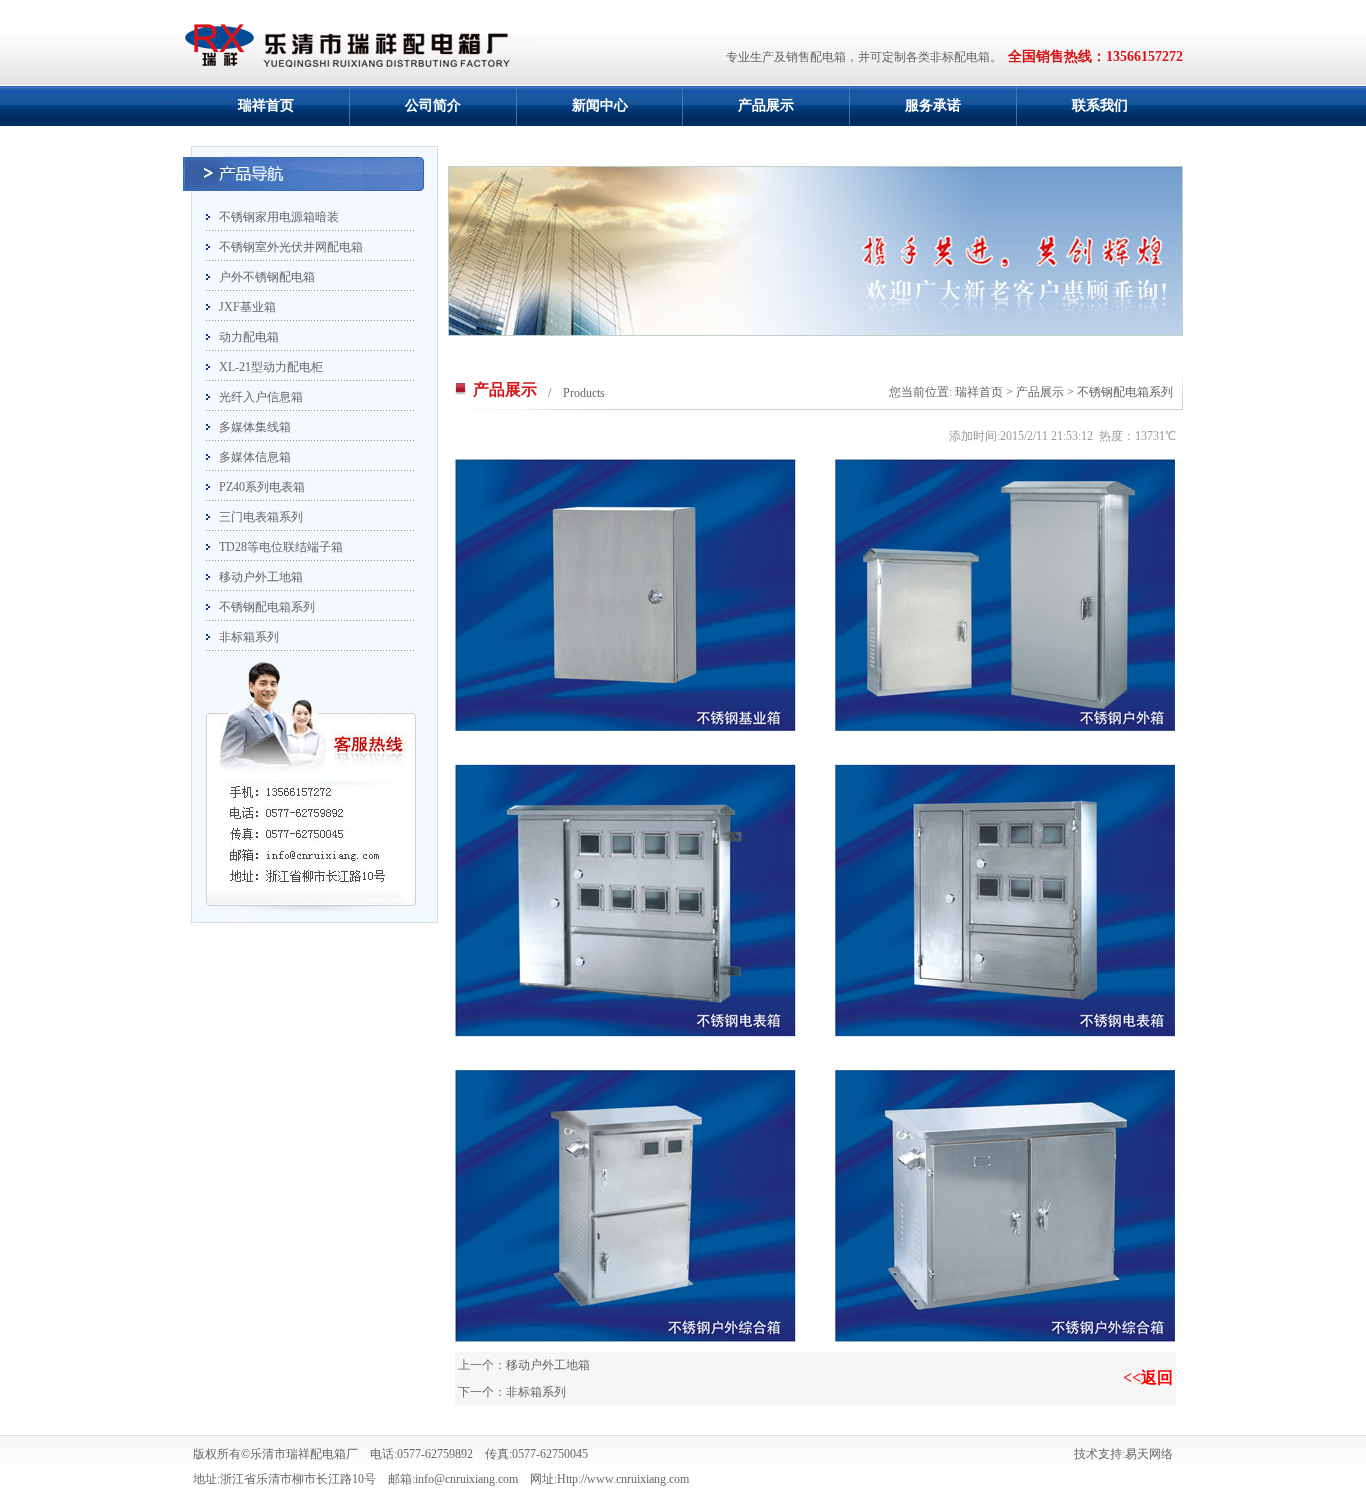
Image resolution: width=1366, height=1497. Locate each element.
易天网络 (1149, 1454)
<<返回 (1148, 1377)
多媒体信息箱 (255, 457)
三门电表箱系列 (261, 517)
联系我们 (1100, 105)
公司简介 (433, 105)
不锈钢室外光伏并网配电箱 (291, 247)
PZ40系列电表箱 (262, 487)
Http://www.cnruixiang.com (623, 1479)
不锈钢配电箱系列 (267, 607)
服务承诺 (933, 105)
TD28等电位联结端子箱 (281, 547)
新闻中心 (600, 105)
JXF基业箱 (247, 307)
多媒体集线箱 (255, 427)
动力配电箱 (249, 337)
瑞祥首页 (266, 105)
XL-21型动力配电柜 (271, 367)
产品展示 (766, 105)
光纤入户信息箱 (261, 397)
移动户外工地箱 (261, 577)
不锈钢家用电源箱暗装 (279, 217)
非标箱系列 (249, 637)
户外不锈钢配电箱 (267, 277)
